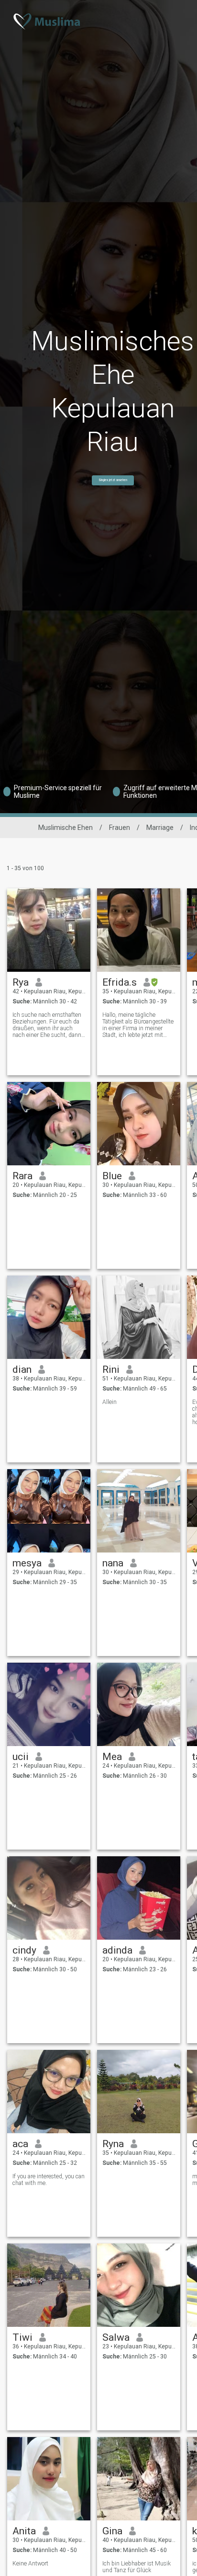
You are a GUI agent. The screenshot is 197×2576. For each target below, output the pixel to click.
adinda (117, 1950)
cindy (24, 1950)
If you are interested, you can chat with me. (49, 2180)
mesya (27, 1563)
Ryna (113, 2144)
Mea (112, 1757)
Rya (21, 982)
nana (113, 1563)
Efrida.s (120, 982)
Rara (22, 1176)
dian (22, 1369)
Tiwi (22, 2337)
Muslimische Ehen (66, 828)
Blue (112, 1176)
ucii (21, 1757)
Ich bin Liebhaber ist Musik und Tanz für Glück (137, 2567)
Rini (111, 1369)
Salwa (116, 2337)
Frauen (120, 828)
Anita (24, 2531)
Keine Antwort (30, 2564)
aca (20, 2144)
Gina (112, 2531)
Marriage (160, 828)
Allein (109, 1402)
